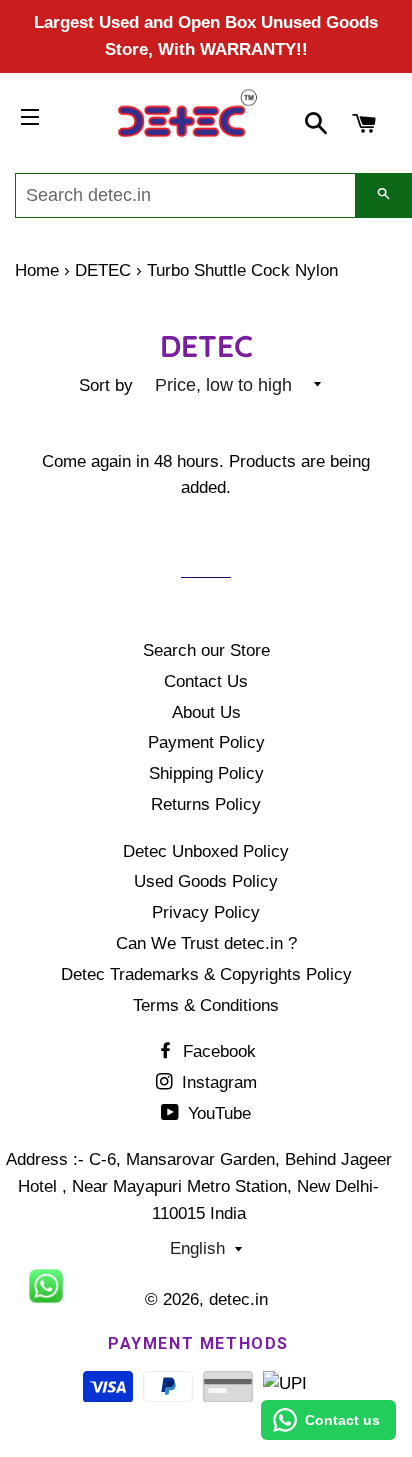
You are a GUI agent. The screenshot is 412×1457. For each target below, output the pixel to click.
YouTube (217, 1113)
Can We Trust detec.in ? (206, 943)
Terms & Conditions (206, 1005)
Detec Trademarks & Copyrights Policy (206, 974)
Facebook (217, 1051)
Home (37, 270)
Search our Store (206, 650)
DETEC (103, 270)
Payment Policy (206, 742)
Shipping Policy (206, 773)
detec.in (238, 1299)
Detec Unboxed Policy (206, 851)
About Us (206, 712)
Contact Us (206, 681)
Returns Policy (206, 804)
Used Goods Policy (206, 881)
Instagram (217, 1082)
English (197, 1248)
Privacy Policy (206, 912)
